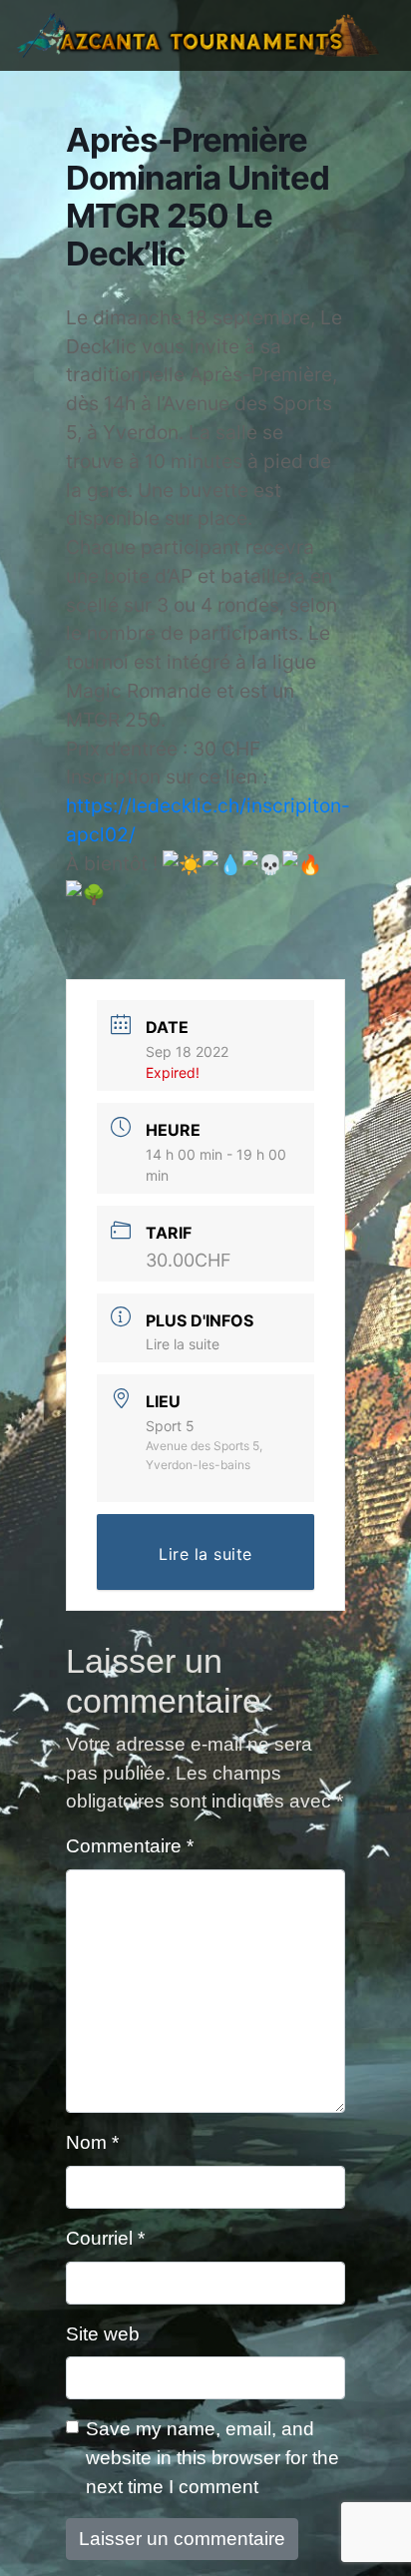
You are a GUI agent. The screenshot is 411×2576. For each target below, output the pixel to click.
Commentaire (130, 1846)
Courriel (105, 2238)
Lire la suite (183, 1344)
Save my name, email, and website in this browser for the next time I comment (212, 2458)
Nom (92, 2142)
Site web (103, 2334)
